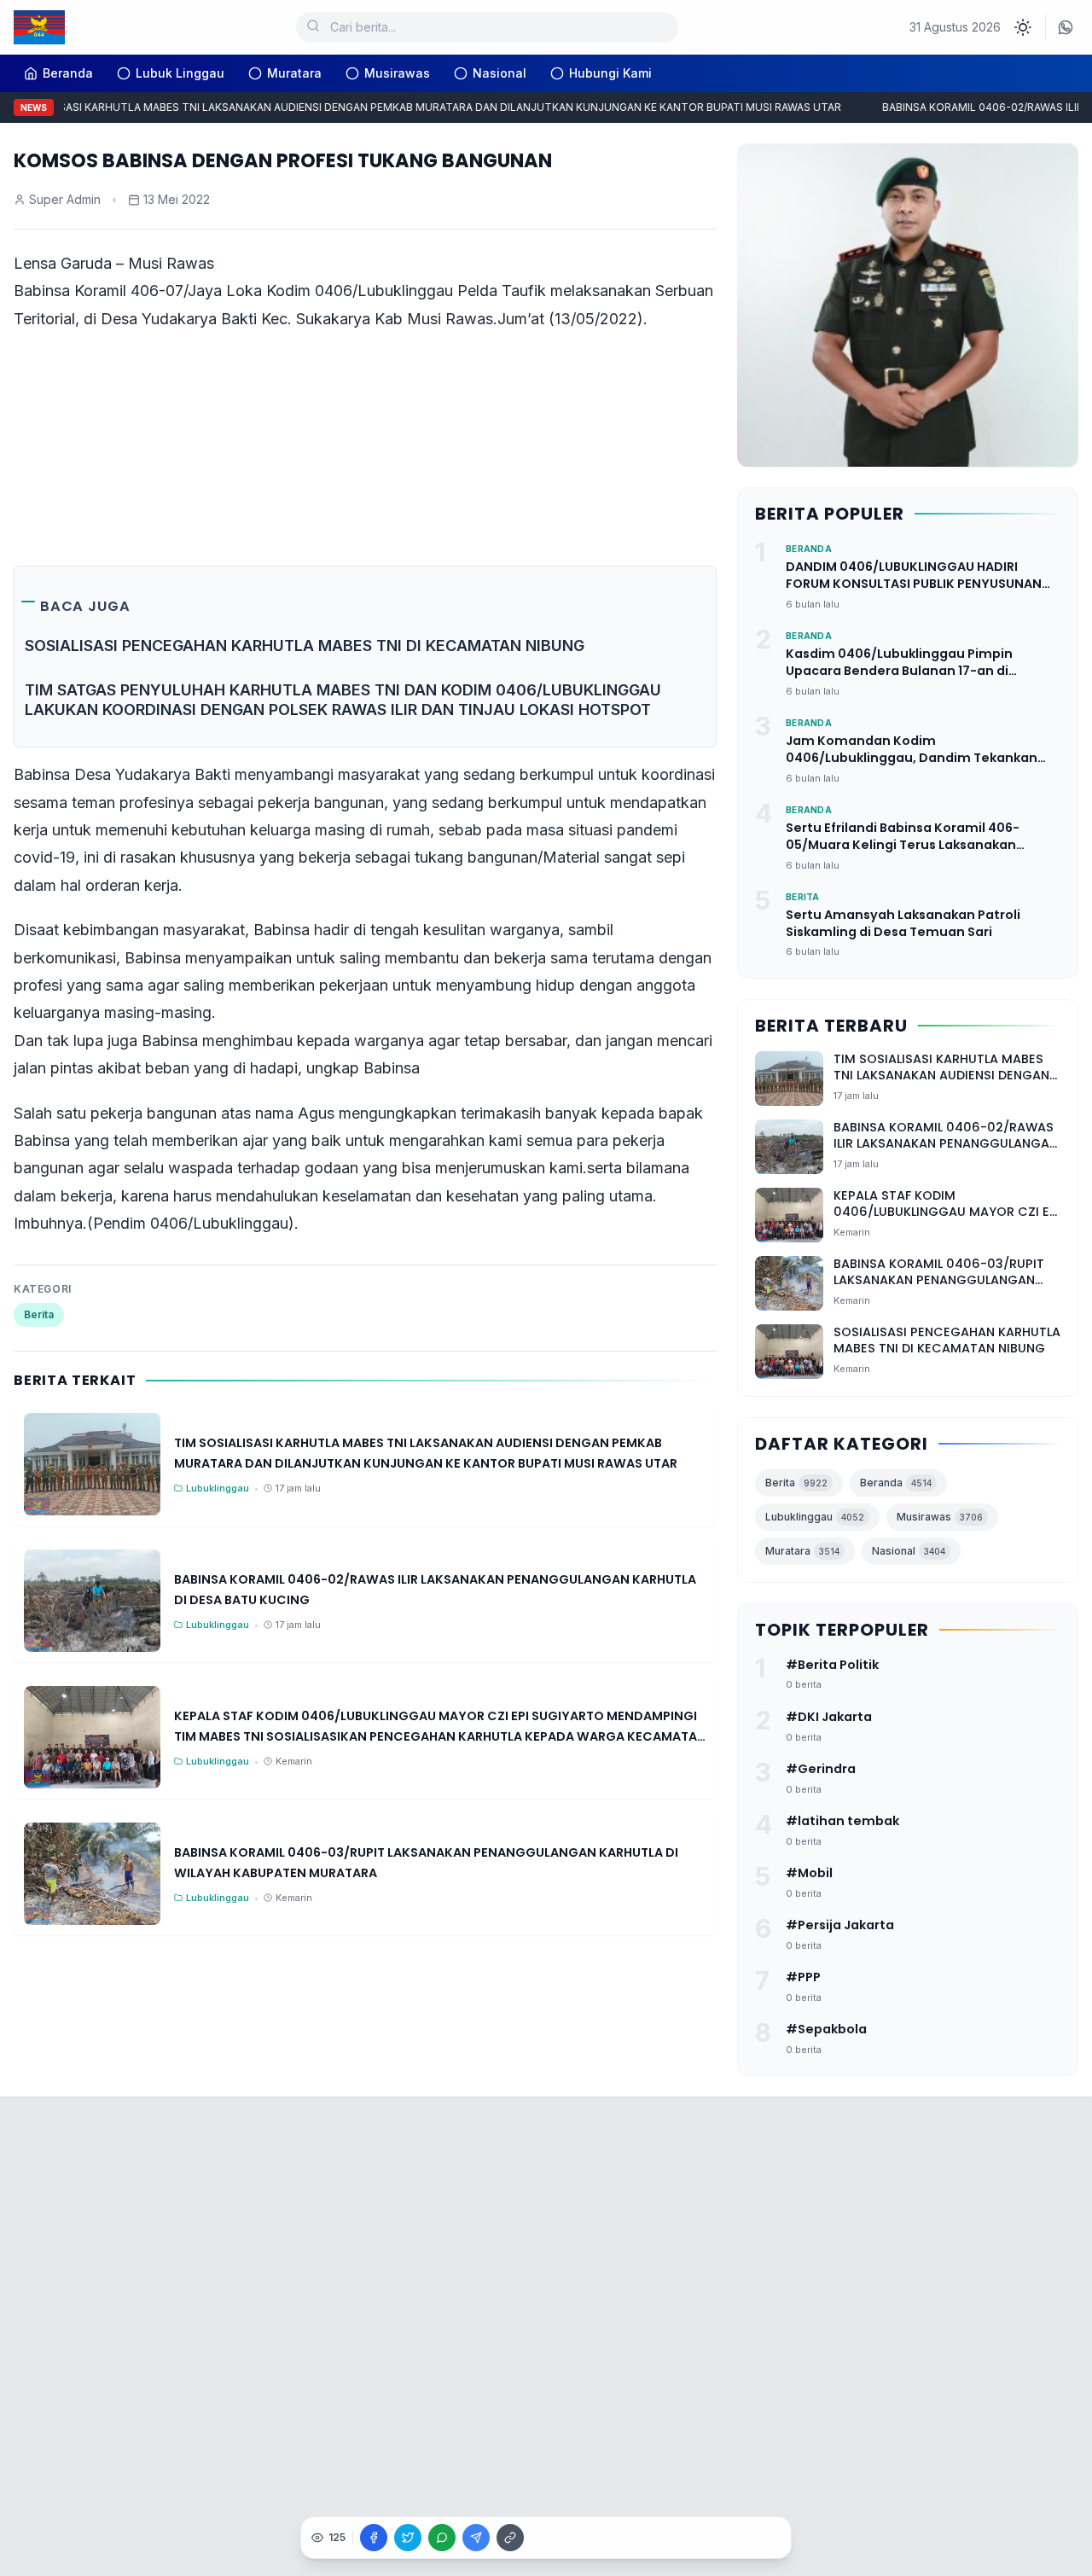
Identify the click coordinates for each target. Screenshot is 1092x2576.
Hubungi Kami (610, 73)
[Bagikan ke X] (408, 2538)
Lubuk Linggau (180, 73)
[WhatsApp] (1066, 27)
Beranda (896, 1483)
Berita (39, 1314)
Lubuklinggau (815, 1517)
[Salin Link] (510, 2538)
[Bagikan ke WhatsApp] (442, 2538)
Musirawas (397, 73)
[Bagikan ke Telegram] (476, 2538)
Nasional (500, 73)
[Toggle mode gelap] (1023, 27)
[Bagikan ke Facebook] (374, 2538)
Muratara (294, 73)
